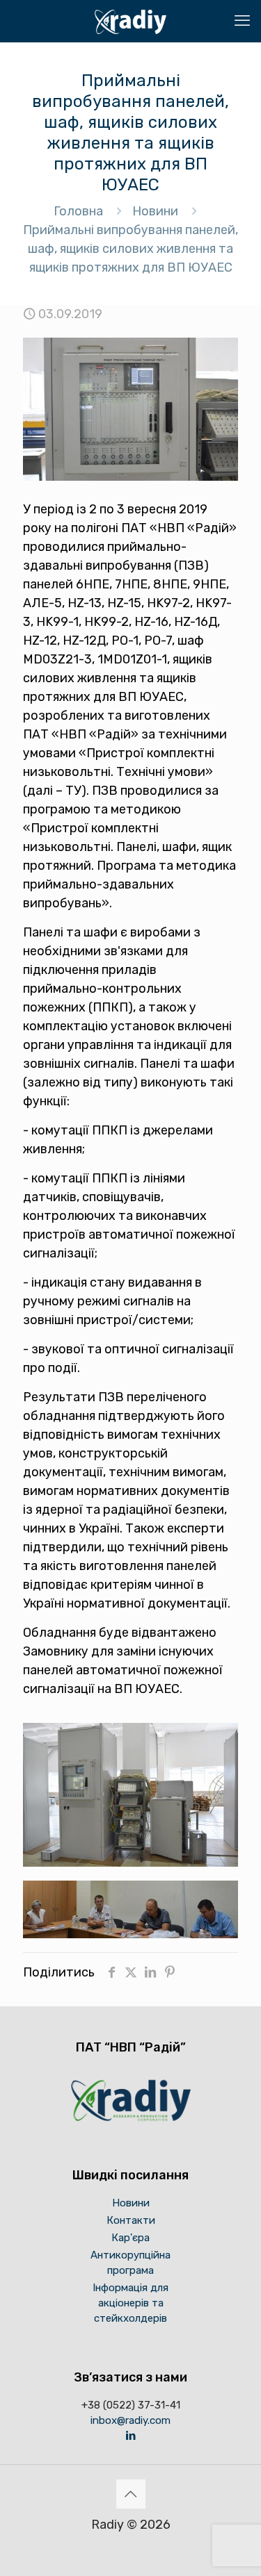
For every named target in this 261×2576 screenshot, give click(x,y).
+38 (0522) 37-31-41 (131, 2405)
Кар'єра (130, 2238)
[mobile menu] (242, 21)
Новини (155, 211)
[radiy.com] (130, 21)
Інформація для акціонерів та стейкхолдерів (130, 2303)
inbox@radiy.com (130, 2420)
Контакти (131, 2220)
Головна (78, 211)
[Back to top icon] (131, 2494)
